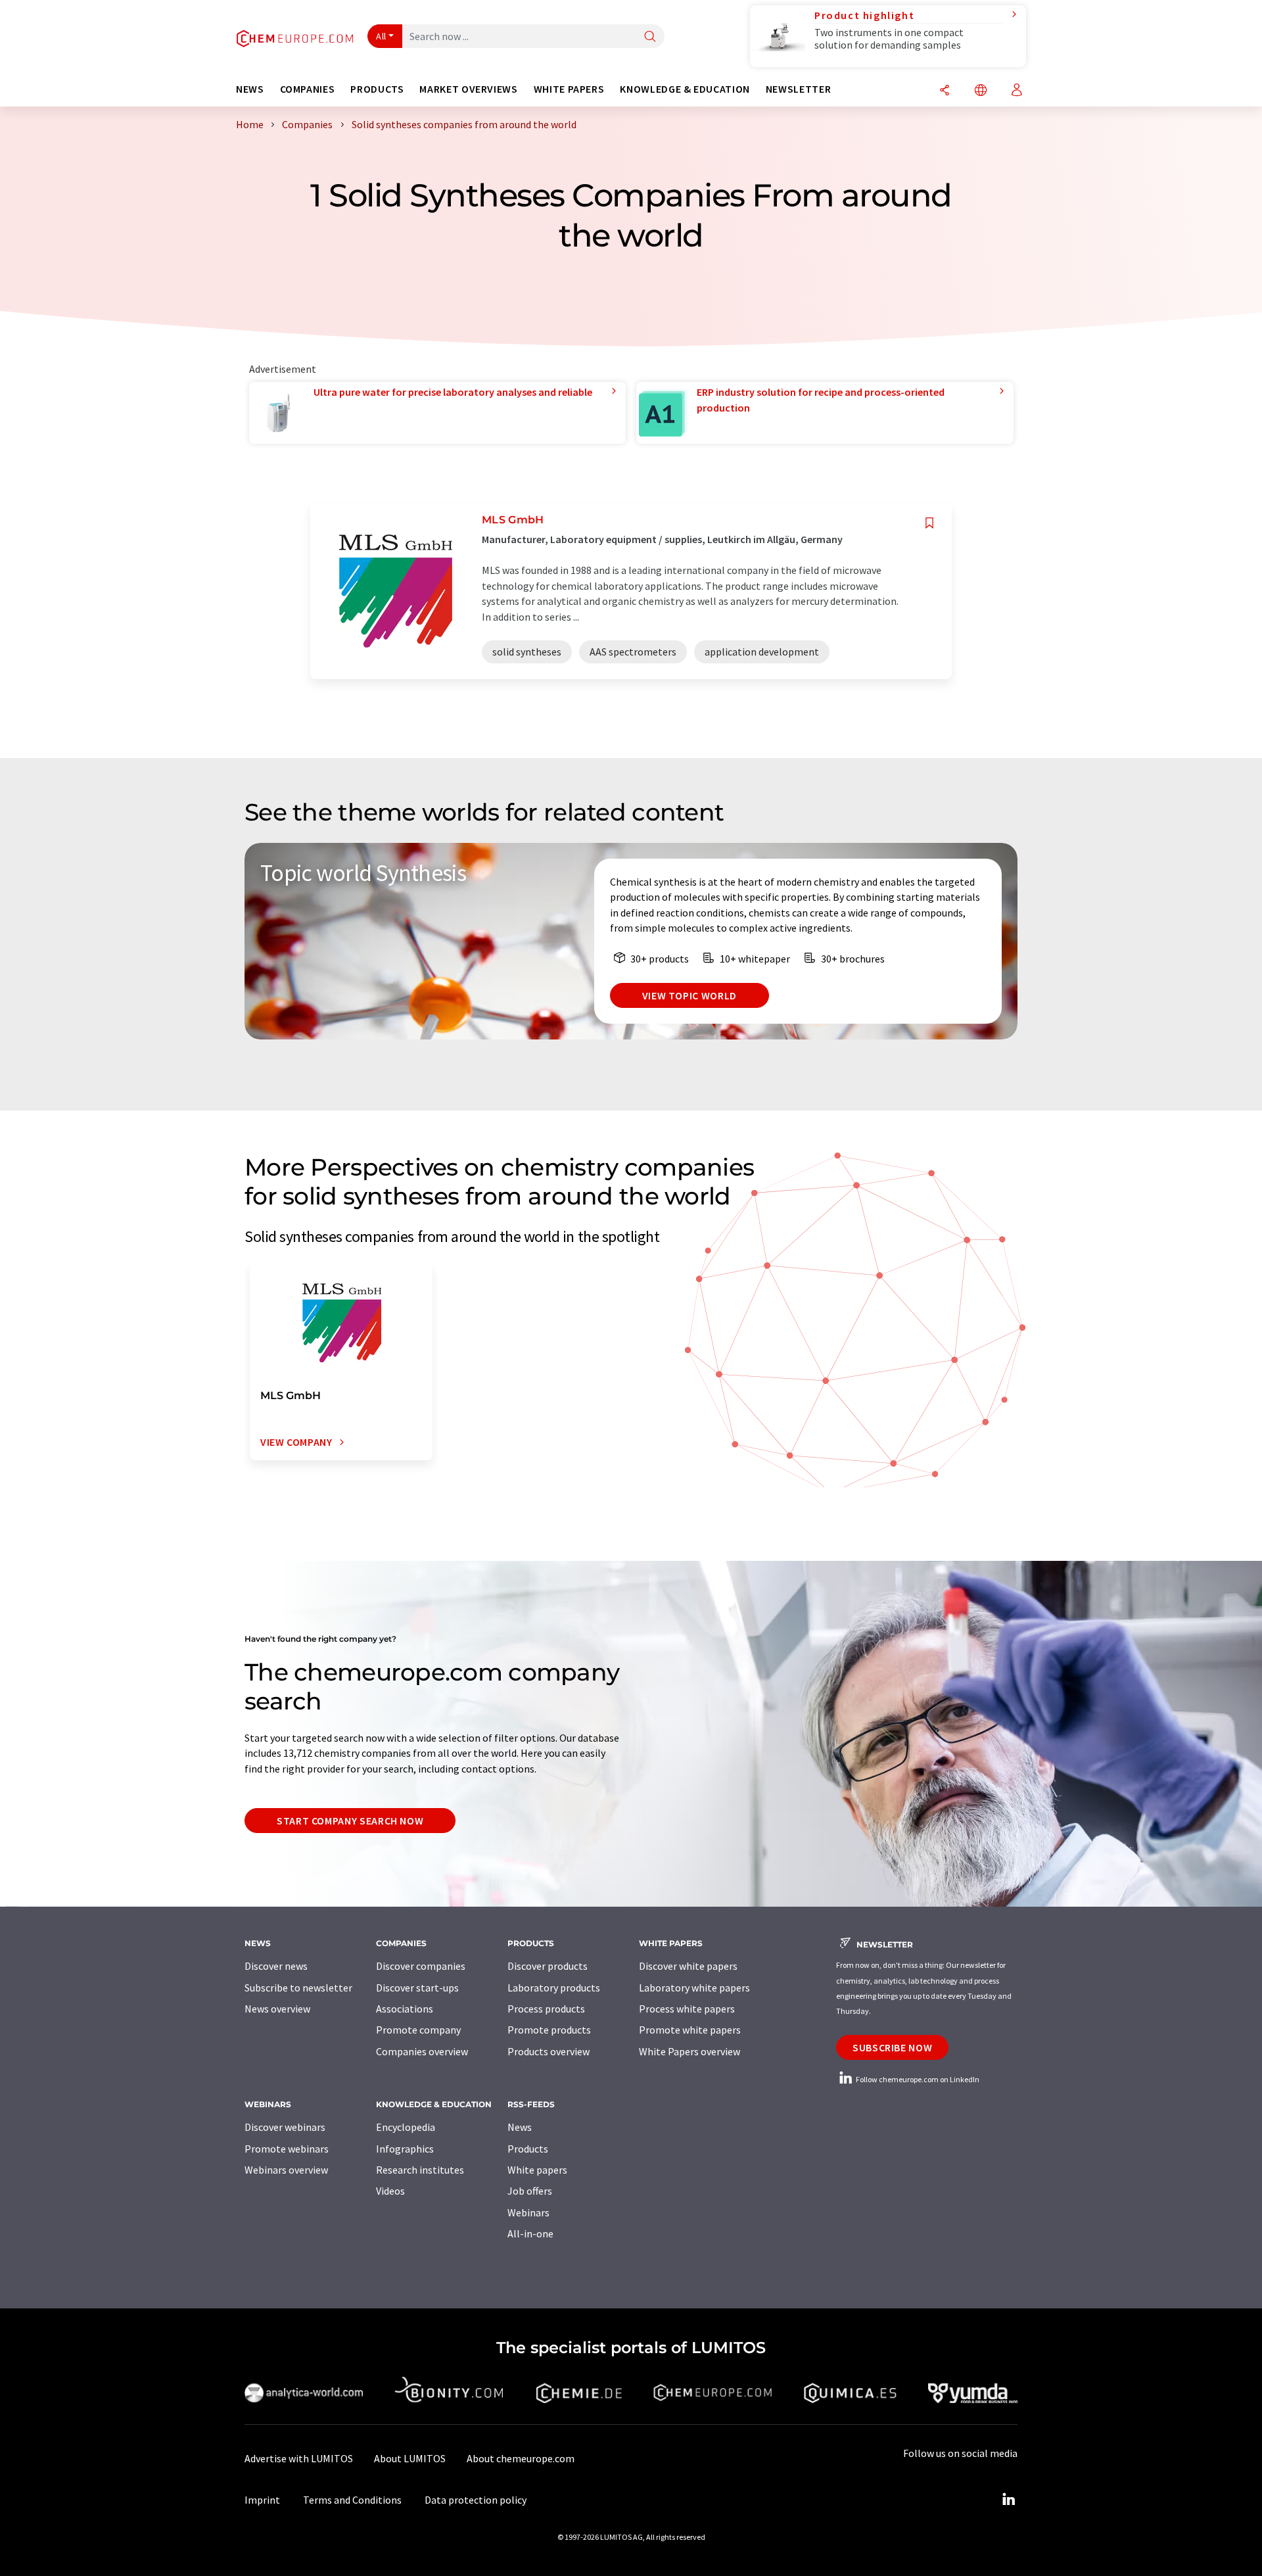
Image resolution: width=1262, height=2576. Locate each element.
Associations (405, 2009)
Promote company (418, 2030)
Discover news (276, 1966)
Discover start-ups (417, 1988)
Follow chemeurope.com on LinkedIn (917, 2079)
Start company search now (350, 1821)
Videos (390, 2191)
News (520, 2127)
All (381, 36)
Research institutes (420, 2170)
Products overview (549, 2051)
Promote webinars (287, 2149)
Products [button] (377, 89)
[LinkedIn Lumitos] (1008, 2500)
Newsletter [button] (798, 89)
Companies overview (422, 2051)
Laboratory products (554, 1988)
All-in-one (530, 2233)
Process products (546, 2009)
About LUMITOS (410, 2458)
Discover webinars (285, 2127)
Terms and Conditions (352, 2500)
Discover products (548, 1966)
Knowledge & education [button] (685, 89)
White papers (537, 2170)
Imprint (262, 2500)
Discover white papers (688, 1966)
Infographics (405, 2149)
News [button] (250, 89)
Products (528, 2149)
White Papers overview (689, 2051)
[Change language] (981, 91)
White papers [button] (569, 89)
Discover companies (421, 1966)
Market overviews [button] (468, 89)
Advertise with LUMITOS (299, 2458)
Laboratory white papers (694, 1988)
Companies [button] (308, 89)
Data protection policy (476, 2500)
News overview (277, 2009)
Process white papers (687, 2009)
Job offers (530, 2191)
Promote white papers (690, 2030)
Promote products (549, 2030)
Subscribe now (892, 2047)
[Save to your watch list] (929, 523)
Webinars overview (286, 2170)
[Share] (945, 91)
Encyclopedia (406, 2127)
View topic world (689, 995)
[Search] (650, 37)
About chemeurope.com (521, 2458)
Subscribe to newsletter (298, 1988)
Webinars (528, 2212)
